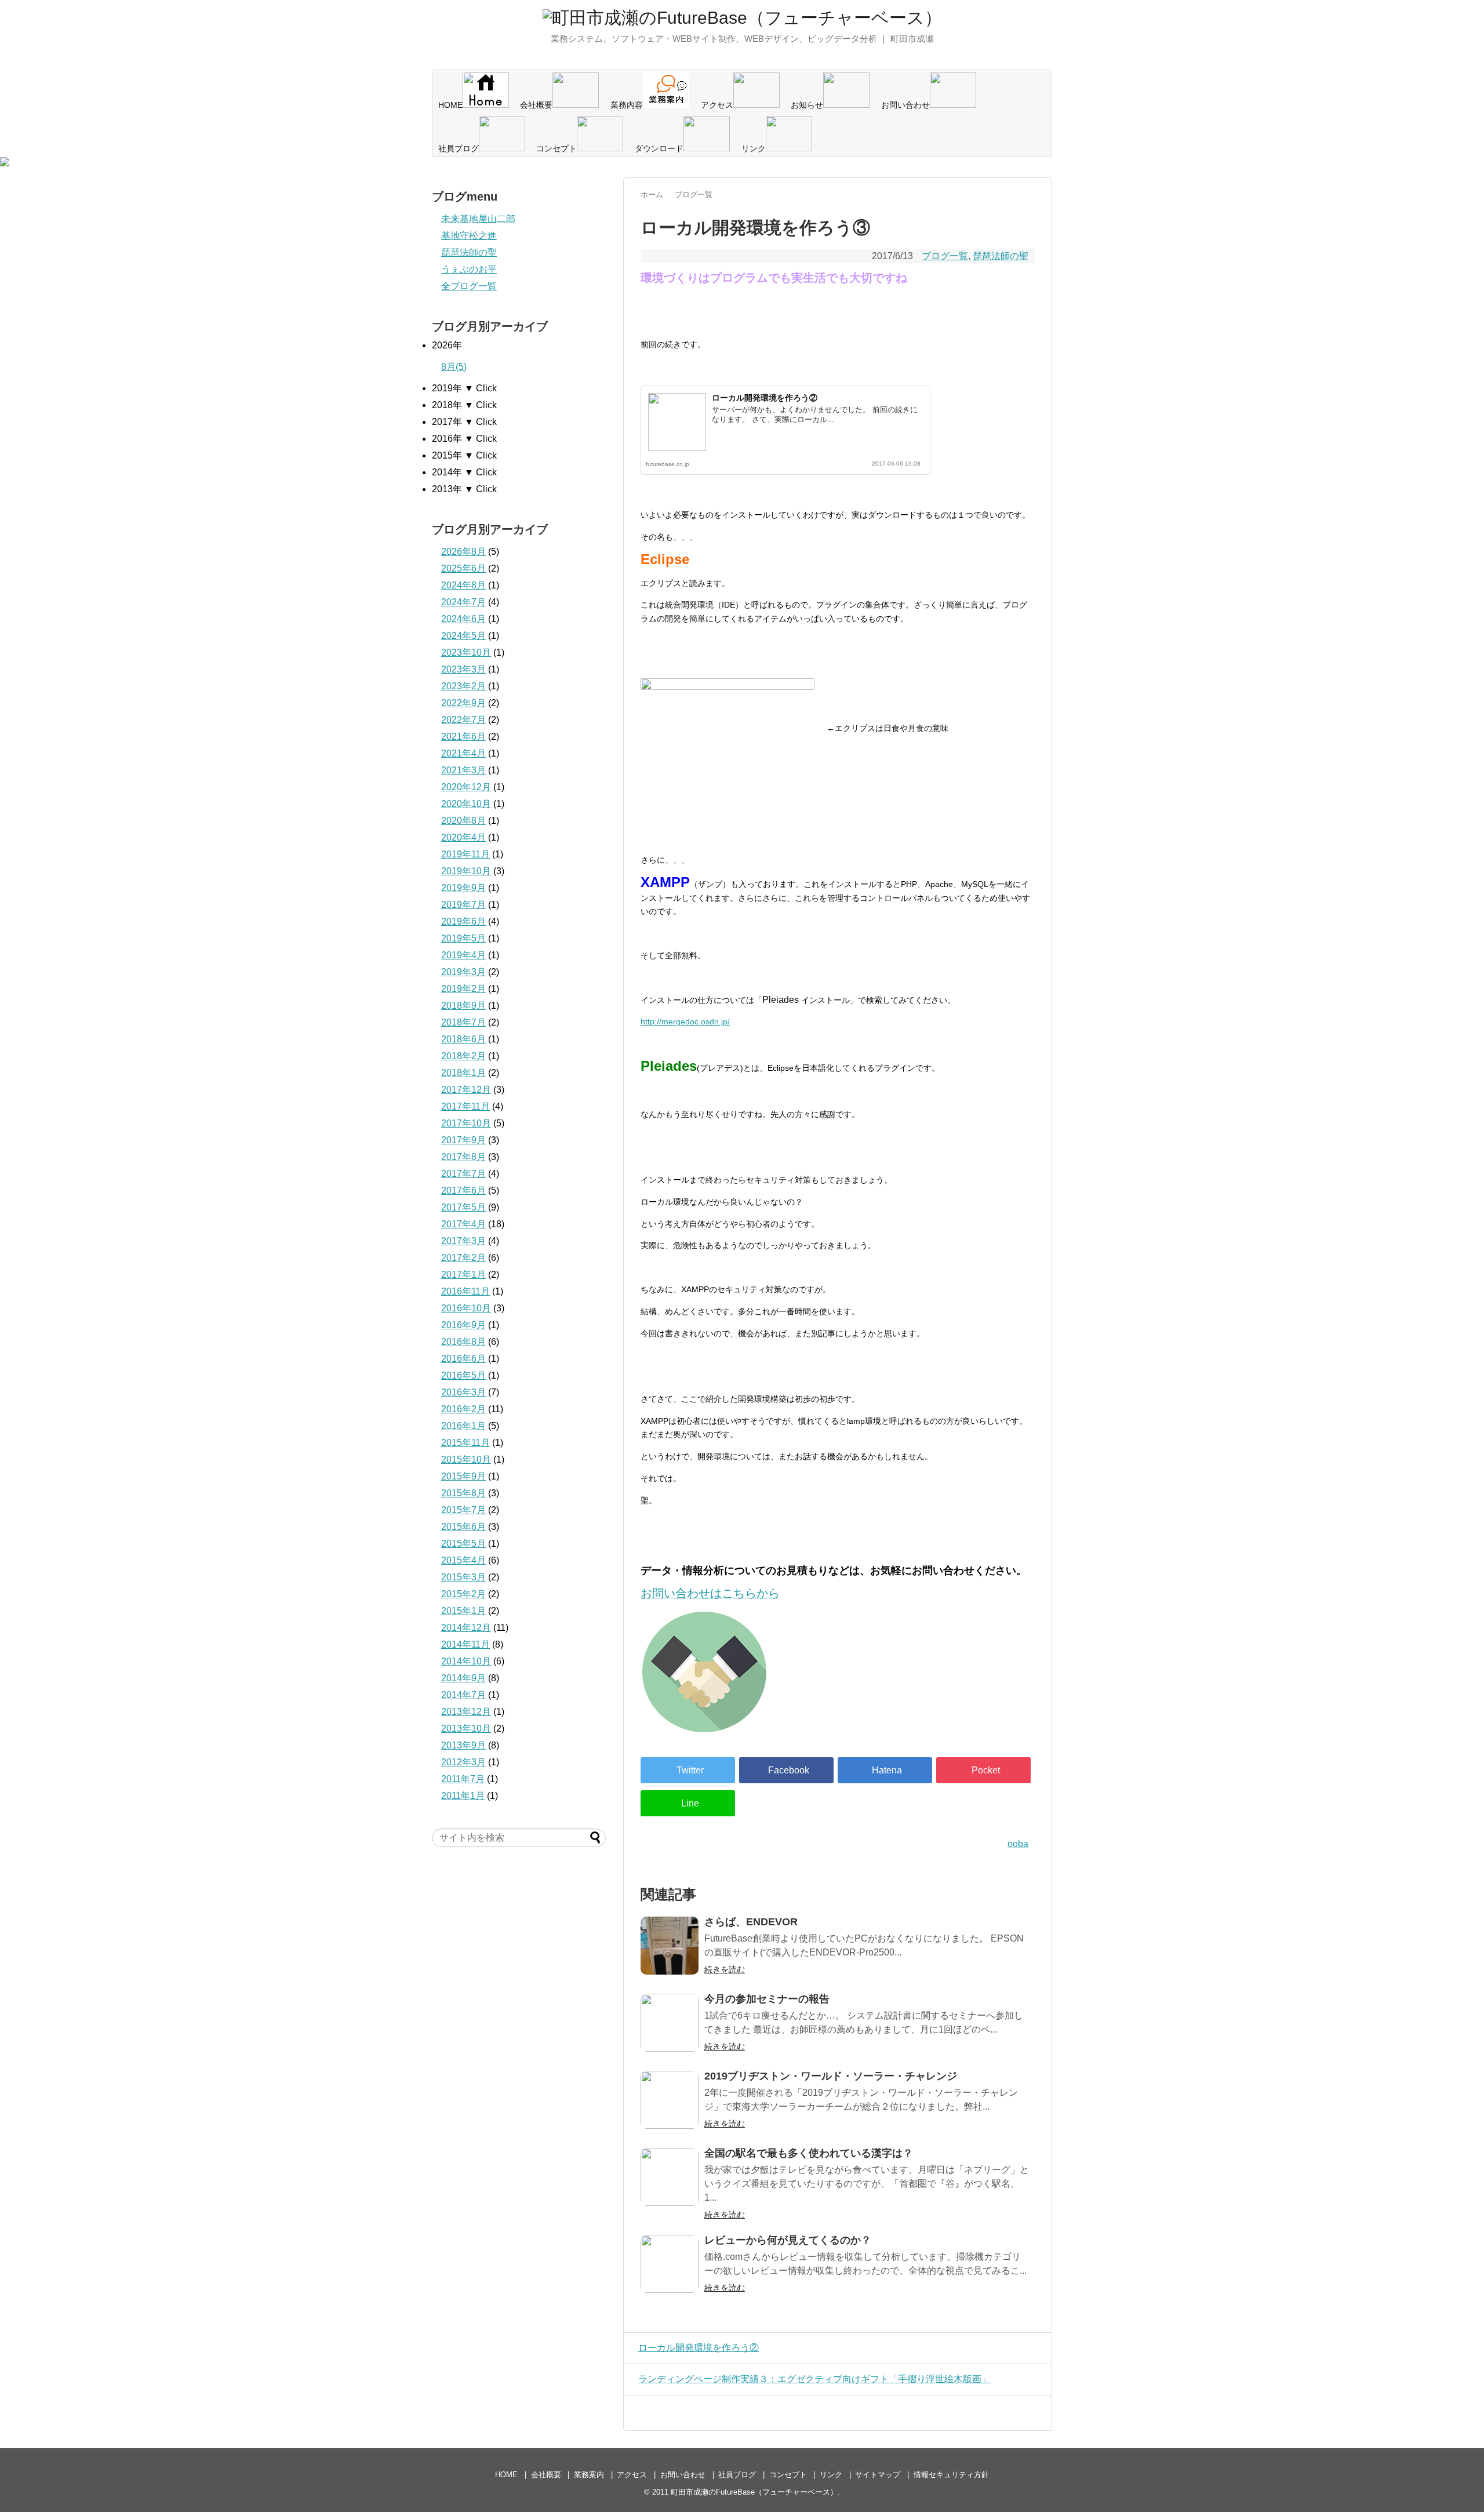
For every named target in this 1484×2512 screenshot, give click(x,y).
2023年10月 (466, 652)
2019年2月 (463, 989)
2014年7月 (463, 1695)
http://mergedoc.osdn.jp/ (685, 1021)
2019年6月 (463, 921)
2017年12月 (466, 1090)
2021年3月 (463, 770)
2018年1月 (463, 1073)
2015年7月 (463, 1510)
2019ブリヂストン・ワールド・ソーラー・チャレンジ (831, 2076)
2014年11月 (465, 1644)
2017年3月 (463, 1241)
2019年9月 (463, 888)
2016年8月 (463, 1342)
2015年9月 (463, 1476)
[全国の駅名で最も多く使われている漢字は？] (670, 2177)
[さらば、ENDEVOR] (670, 1946)
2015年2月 (463, 1594)
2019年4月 (463, 955)
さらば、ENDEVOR (751, 1922)
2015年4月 (463, 1560)
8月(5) (454, 367)
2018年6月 (463, 1039)
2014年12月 (466, 1628)
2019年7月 (463, 905)
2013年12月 (466, 1712)
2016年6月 (463, 1359)
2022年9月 (463, 703)
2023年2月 (463, 686)
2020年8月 (463, 821)
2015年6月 (463, 1527)
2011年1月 (463, 1796)
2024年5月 (463, 636)
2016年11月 (465, 1291)
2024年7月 (463, 602)
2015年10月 (466, 1459)
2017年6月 (463, 1190)
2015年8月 (463, 1493)
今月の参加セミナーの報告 (767, 1999)
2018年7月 (463, 1022)
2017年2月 (463, 1258)
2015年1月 (463, 1611)
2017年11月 (465, 1106)
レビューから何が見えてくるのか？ (788, 2240)
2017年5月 (463, 1207)
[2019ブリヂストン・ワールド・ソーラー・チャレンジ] (670, 2100)
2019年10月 (466, 871)
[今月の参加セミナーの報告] (670, 2023)
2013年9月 (463, 1745)
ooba (1018, 1844)
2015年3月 (463, 1577)
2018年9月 (463, 1006)
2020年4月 (463, 837)
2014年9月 (463, 1678)
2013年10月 (466, 1728)
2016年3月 (463, 1392)
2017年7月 (463, 1174)
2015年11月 (465, 1443)
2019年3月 (463, 972)
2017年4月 (463, 1224)
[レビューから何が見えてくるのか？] (670, 2264)
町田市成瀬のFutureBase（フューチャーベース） (754, 2492)
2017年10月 (466, 1123)
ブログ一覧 (945, 256)
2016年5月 (463, 1375)
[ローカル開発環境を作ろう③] (885, 1770)
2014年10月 (466, 1661)
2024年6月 (463, 619)
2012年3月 (463, 1762)
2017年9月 (463, 1140)
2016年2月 (463, 1409)
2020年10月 (466, 804)
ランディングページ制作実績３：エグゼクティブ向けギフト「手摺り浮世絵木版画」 (814, 2379)
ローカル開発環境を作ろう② (765, 398)
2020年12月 (466, 787)
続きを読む (725, 1969)
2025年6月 (463, 568)
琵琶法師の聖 (1001, 256)
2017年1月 (463, 1275)
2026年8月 (463, 552)
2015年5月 (463, 1544)
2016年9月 (463, 1325)
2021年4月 (463, 753)
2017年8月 (463, 1157)
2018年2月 (463, 1056)
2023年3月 (463, 669)
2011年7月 (463, 1779)
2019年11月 (465, 854)
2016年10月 (466, 1308)
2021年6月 (463, 737)
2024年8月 (463, 585)
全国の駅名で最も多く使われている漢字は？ (809, 2153)
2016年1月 (463, 1426)
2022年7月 (463, 720)
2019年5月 (463, 938)
